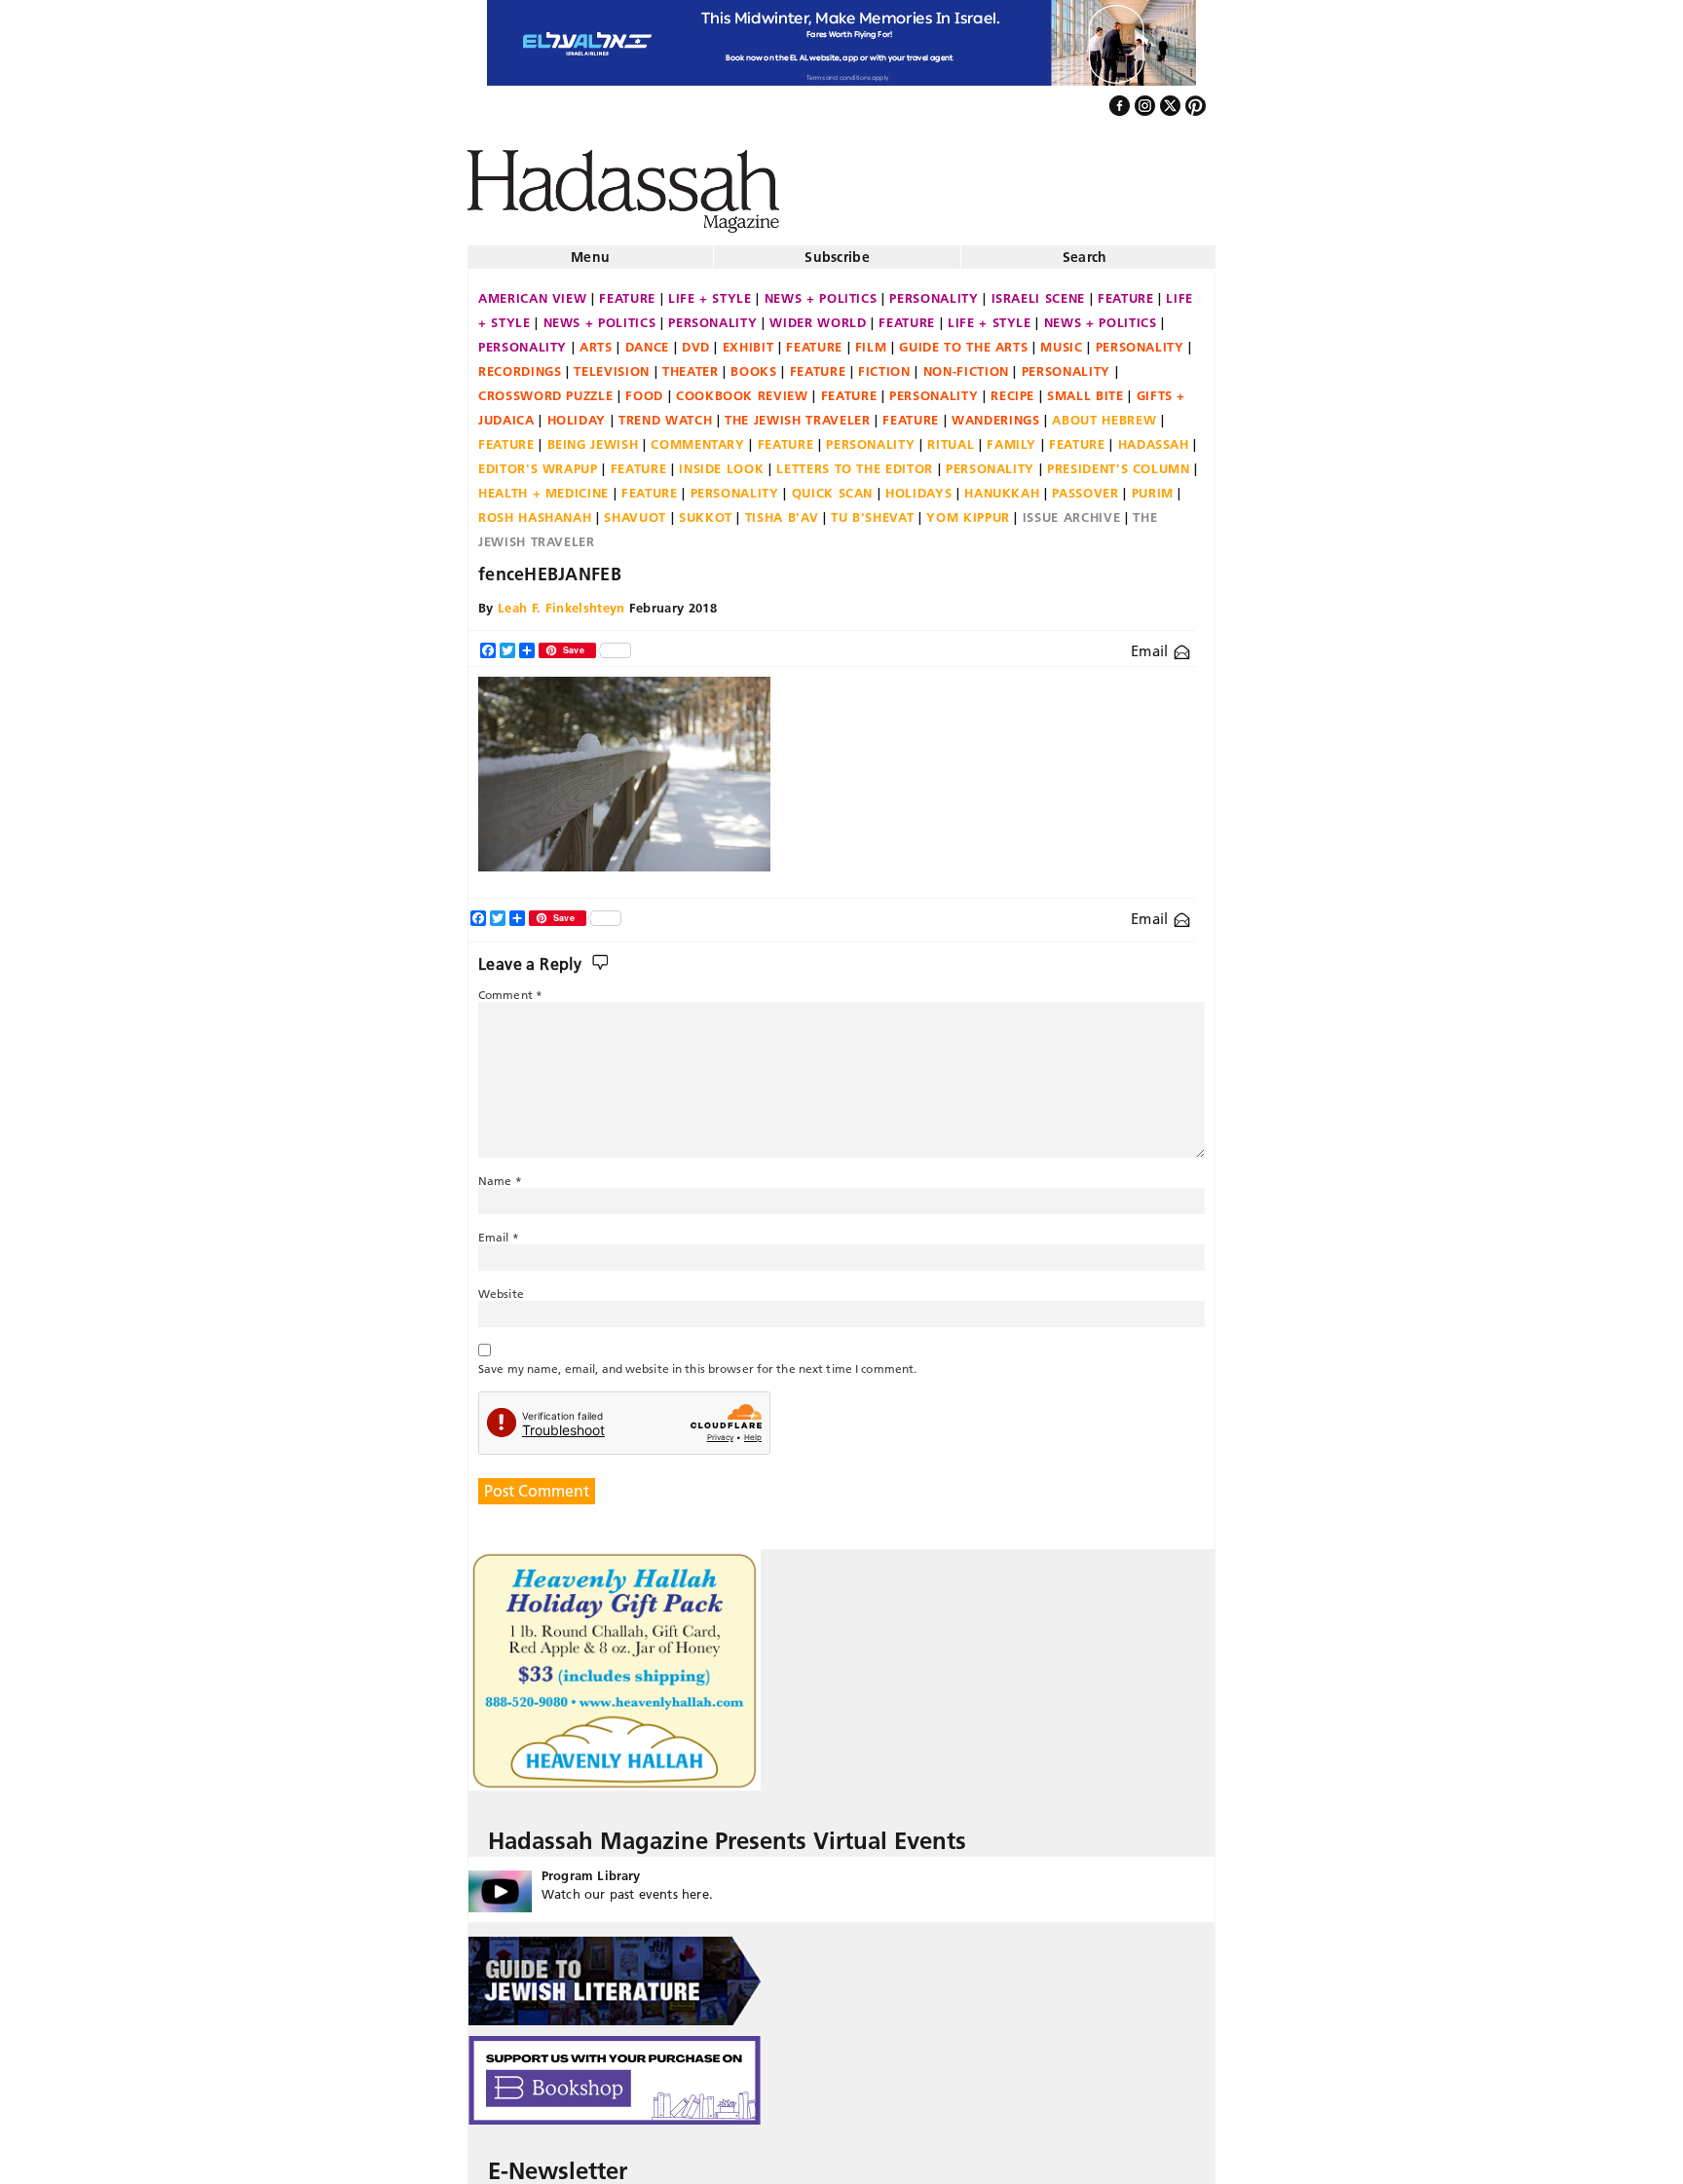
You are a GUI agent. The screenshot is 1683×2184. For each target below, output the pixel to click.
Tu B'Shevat (872, 511)
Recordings (520, 365)
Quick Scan (833, 487)
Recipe (1012, 389)
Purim (1153, 487)
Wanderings (996, 414)
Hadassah (1154, 438)
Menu (590, 251)
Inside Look (721, 463)
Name (500, 1175)
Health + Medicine (543, 487)
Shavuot (635, 511)
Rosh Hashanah (535, 511)
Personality (934, 292)
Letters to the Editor (855, 463)
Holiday (577, 414)
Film (871, 341)
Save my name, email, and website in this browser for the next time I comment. (697, 1363)
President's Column (1119, 463)
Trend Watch (665, 414)
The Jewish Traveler (797, 414)
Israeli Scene (1038, 292)
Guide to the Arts (963, 341)
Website (501, 1288)
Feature (627, 292)
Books (753, 365)
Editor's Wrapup (538, 463)
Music (1061, 341)
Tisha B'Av (782, 511)
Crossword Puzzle (545, 389)
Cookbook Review (742, 389)
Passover (1085, 487)
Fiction (884, 365)
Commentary (698, 438)
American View (532, 292)
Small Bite (1085, 389)
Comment (510, 989)
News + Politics (821, 292)
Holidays (918, 487)
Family (1011, 438)
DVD (696, 341)
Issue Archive (1071, 511)
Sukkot (706, 511)
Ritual (951, 438)
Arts (596, 341)
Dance (647, 341)
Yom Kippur (968, 511)
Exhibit (748, 341)
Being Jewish (593, 438)
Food (644, 389)
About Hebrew (1104, 414)
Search (1085, 251)
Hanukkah (1002, 487)
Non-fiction (966, 365)
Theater (691, 365)
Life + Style (710, 292)
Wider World (818, 316)
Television (612, 365)
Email (1152, 645)
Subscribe (837, 251)
